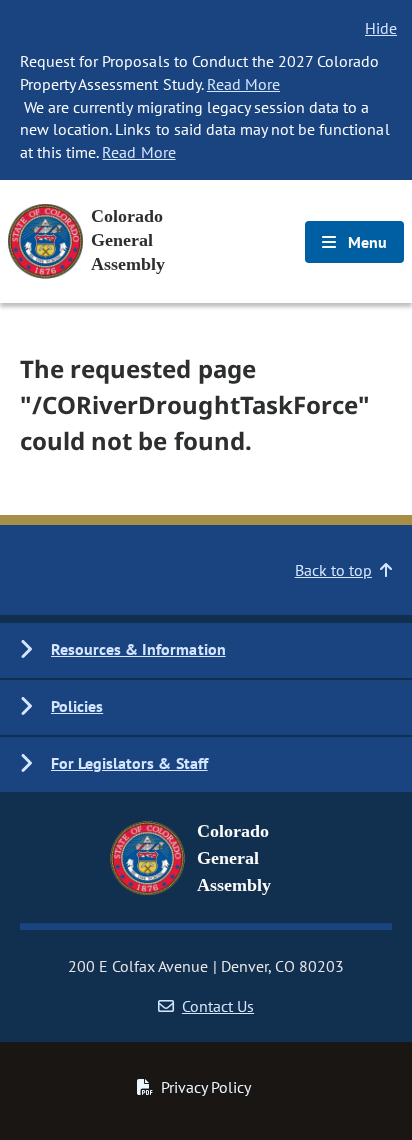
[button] (206, 650)
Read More (243, 84)
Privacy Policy (206, 1087)
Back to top (333, 570)
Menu (365, 242)
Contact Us (218, 1006)
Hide (381, 28)
